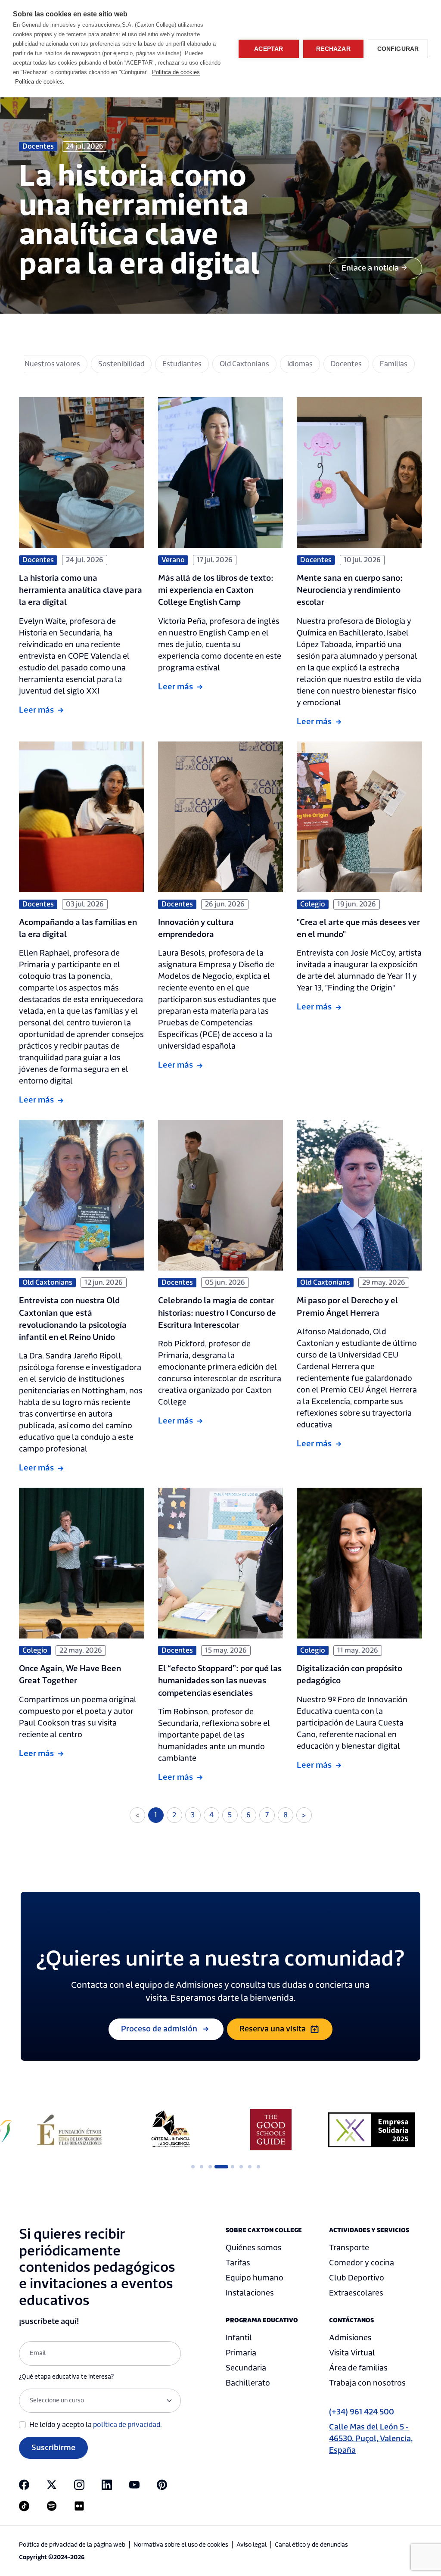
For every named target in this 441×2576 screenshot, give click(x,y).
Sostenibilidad (121, 364)
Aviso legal (252, 2545)
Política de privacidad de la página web (72, 2545)
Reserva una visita (273, 2029)
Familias (394, 364)
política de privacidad (127, 2425)
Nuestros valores (52, 364)
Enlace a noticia (370, 268)
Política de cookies (176, 72)
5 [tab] (227, 2167)
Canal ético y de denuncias (311, 2545)
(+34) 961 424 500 (362, 2412)
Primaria (241, 2353)
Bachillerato (248, 2383)
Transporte (349, 2248)
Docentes (346, 364)
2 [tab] (202, 2167)
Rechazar (333, 49)
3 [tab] (210, 2167)
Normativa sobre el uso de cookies (181, 2545)
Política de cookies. (40, 82)
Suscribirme (53, 2448)
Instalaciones (250, 2293)
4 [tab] (219, 2167)
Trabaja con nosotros (367, 2383)
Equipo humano (255, 2278)
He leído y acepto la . (96, 2425)
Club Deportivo (357, 2278)
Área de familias (358, 2368)
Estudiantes (182, 364)
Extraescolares (356, 2293)
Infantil (239, 2338)
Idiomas (300, 364)
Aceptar (269, 49)
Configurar (398, 49)
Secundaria (246, 2368)
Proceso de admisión (159, 2029)
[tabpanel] (69, 2130)
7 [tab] (250, 2167)
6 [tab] (241, 2167)
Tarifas (238, 2263)
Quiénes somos (254, 2248)
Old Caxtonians (244, 364)
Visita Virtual (352, 2353)
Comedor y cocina (362, 2263)
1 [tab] (193, 2167)
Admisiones (350, 2338)
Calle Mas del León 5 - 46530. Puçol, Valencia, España (371, 2439)
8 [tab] (258, 2167)
